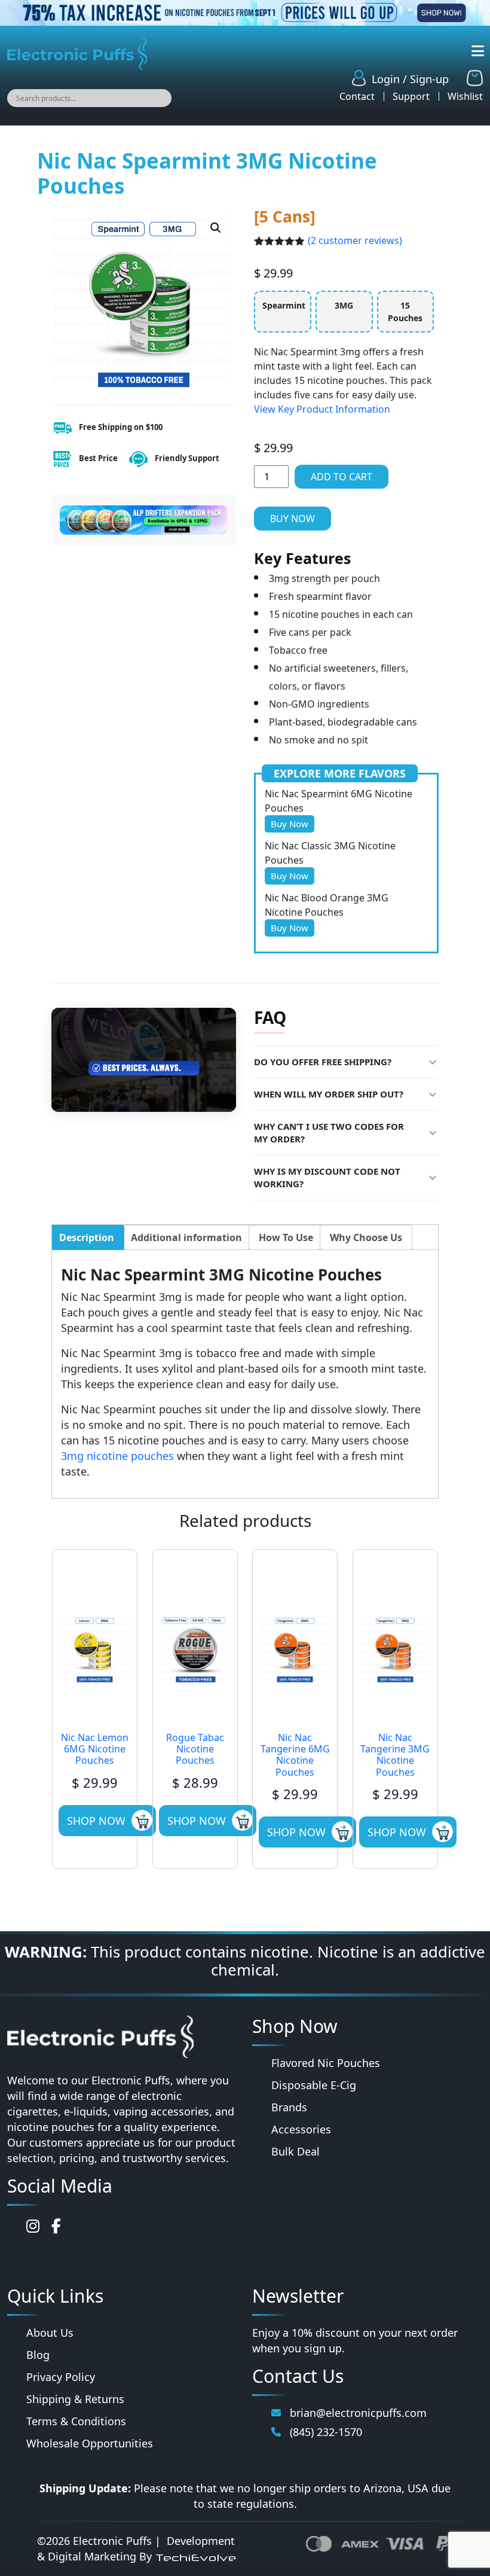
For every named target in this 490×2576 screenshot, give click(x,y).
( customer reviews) (355, 240)
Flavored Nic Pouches (326, 2063)
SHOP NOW (96, 1821)
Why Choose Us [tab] (366, 1237)
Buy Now (293, 519)
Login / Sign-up (410, 79)
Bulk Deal (295, 2151)
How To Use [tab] (286, 1237)
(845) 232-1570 (326, 2432)
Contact (357, 96)
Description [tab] (87, 1237)
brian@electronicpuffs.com (358, 2413)
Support (411, 96)
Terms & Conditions (76, 2421)
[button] (216, 228)
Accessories (301, 2129)
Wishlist (465, 96)
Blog (38, 2355)
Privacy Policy (61, 2377)
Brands (289, 2107)
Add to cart (342, 477)
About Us (50, 2333)
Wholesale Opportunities (90, 2443)
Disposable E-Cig (314, 2085)
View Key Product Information (322, 409)
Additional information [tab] (186, 1237)
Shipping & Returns (75, 2399)
